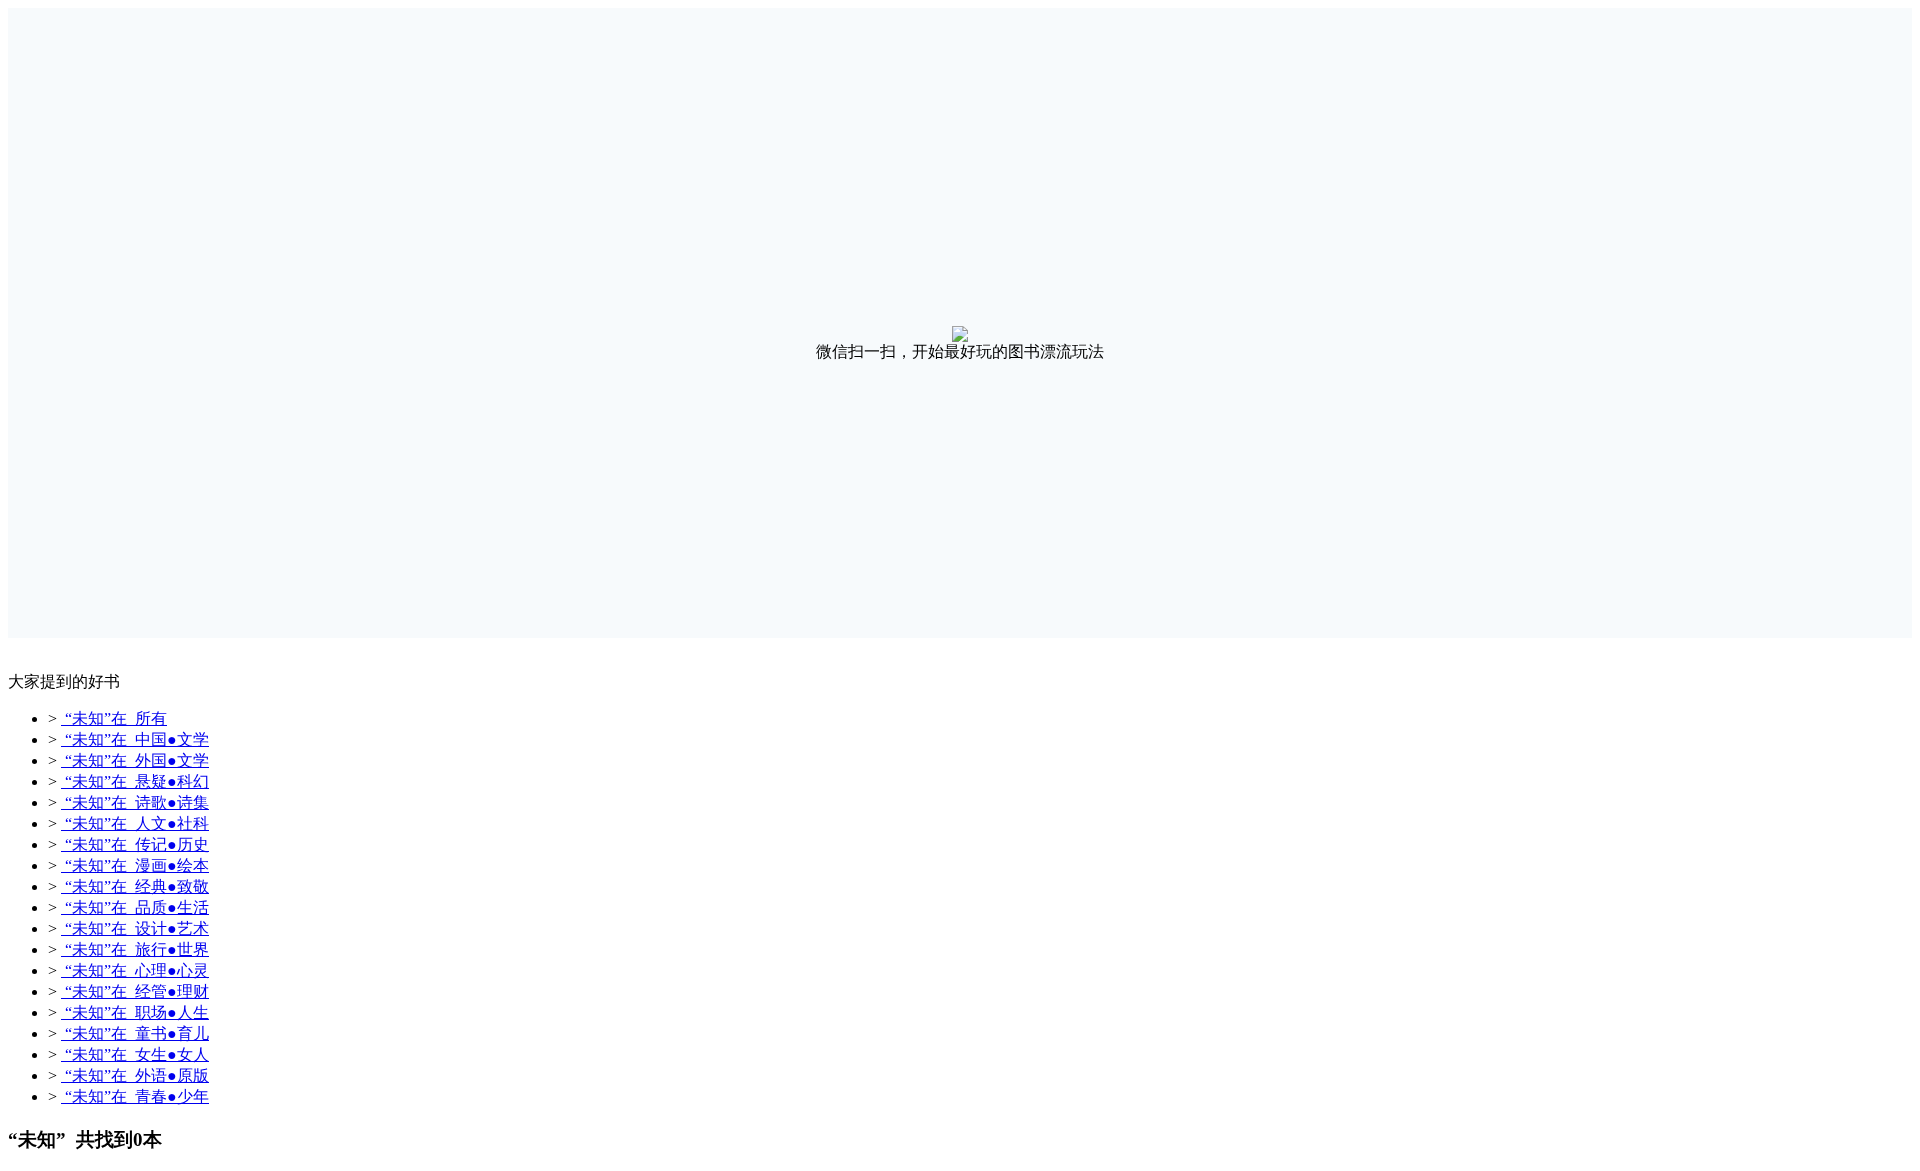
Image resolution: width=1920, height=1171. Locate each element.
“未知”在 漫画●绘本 (135, 865)
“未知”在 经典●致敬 (135, 886)
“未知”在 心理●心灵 (135, 970)
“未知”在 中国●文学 (135, 739)
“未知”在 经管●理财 (135, 991)
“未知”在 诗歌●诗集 (135, 802)
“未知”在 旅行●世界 (135, 949)
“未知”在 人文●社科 (135, 823)
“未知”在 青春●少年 (135, 1096)
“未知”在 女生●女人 (135, 1054)
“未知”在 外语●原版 (135, 1075)
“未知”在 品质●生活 (135, 907)
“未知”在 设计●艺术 (135, 928)
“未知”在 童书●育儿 (135, 1033)
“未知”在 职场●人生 (135, 1012)
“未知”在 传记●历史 (135, 844)
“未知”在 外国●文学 (135, 760)
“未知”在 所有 (114, 718)
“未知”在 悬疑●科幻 (135, 781)
